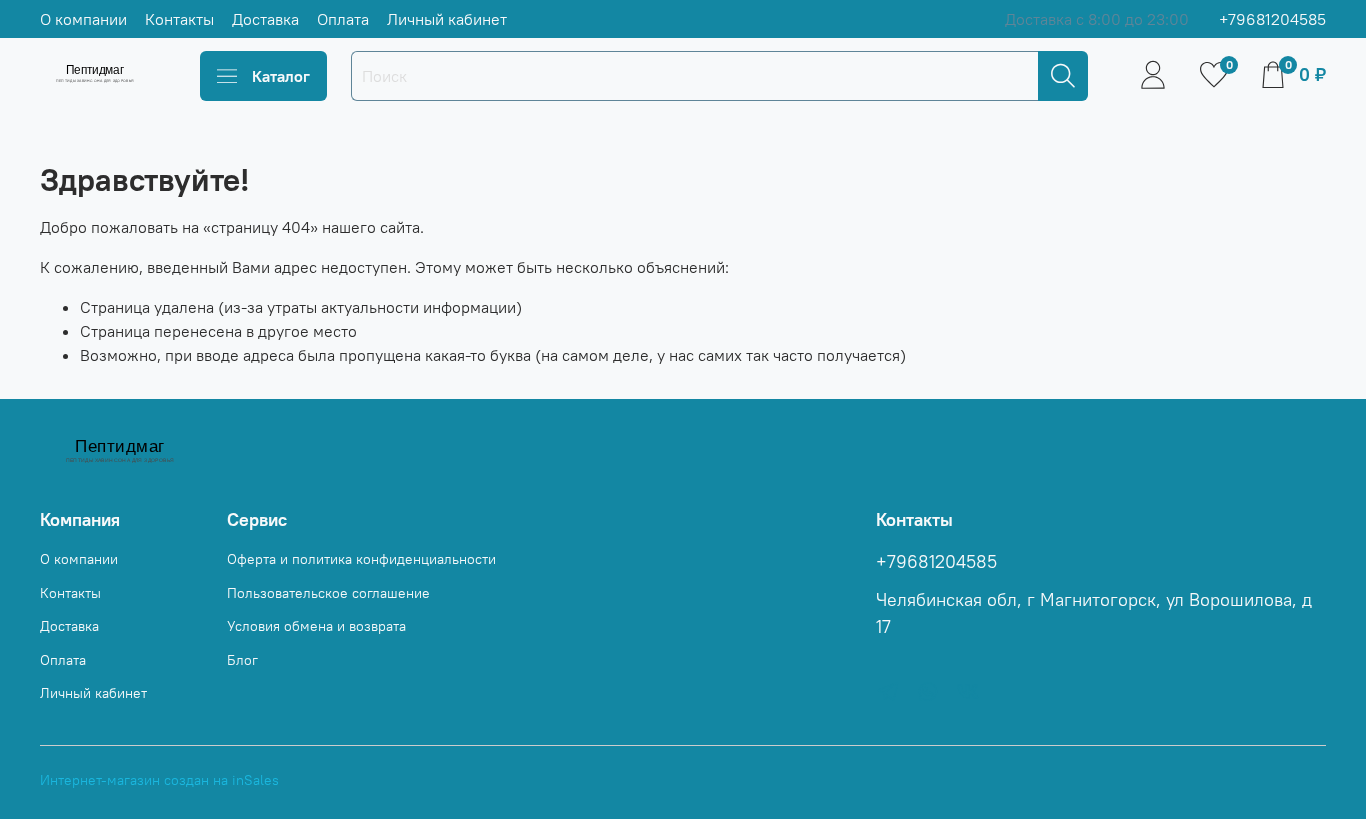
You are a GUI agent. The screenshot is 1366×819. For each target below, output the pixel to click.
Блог (242, 660)
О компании (83, 19)
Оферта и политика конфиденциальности (361, 559)
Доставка (265, 19)
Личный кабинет (447, 19)
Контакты (179, 19)
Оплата (343, 19)
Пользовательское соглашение (328, 593)
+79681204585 (1272, 19)
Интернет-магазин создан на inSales (159, 780)
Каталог (281, 76)
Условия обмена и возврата (316, 626)
